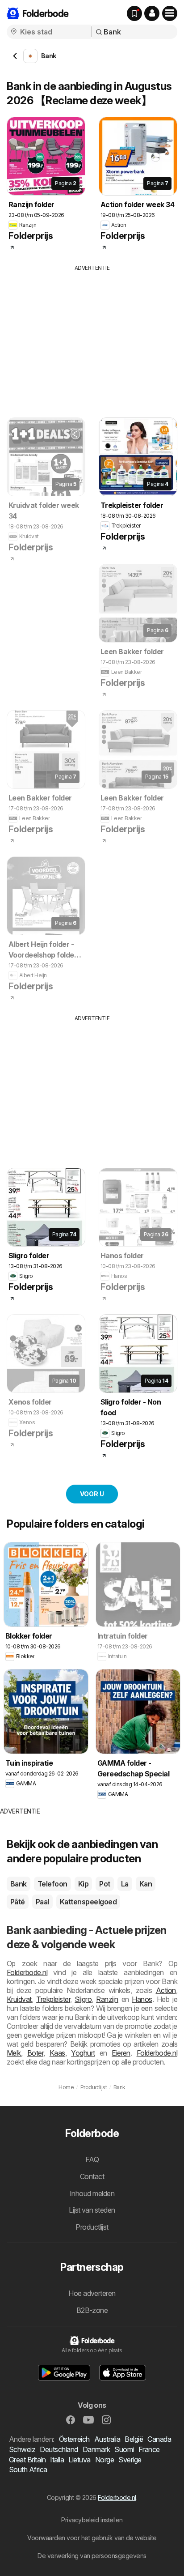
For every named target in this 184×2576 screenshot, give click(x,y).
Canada (159, 2439)
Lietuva (79, 2460)
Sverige (130, 2460)
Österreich (74, 2439)
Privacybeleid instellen (92, 2520)
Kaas (57, 2053)
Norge (105, 2460)
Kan (146, 1884)
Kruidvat (19, 1999)
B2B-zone (92, 2310)
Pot (105, 1884)
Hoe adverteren (92, 2293)
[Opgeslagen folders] (134, 13)
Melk (14, 2053)
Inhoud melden (92, 2193)
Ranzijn (107, 1999)
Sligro (83, 1999)
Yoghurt (83, 2053)
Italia (57, 2460)
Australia (107, 2439)
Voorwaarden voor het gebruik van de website (92, 2538)
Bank (19, 1884)
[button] (152, 13)
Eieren (121, 2053)
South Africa (28, 2470)
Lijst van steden (92, 2210)
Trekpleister (53, 1999)
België (134, 2439)
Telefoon (52, 1884)
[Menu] (170, 13)
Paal (42, 1902)
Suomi (124, 2449)
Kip (83, 1884)
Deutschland (59, 2449)
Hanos (142, 1999)
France (149, 2449)
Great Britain (27, 2460)
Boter (35, 2053)
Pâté (18, 1902)
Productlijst (92, 2227)
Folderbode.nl (27, 1972)
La (125, 1884)
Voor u (92, 1494)
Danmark (96, 2449)
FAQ (92, 2159)
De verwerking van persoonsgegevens (92, 2556)
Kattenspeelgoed (88, 1902)
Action (166, 1990)
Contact (92, 2176)
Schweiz (22, 2449)
